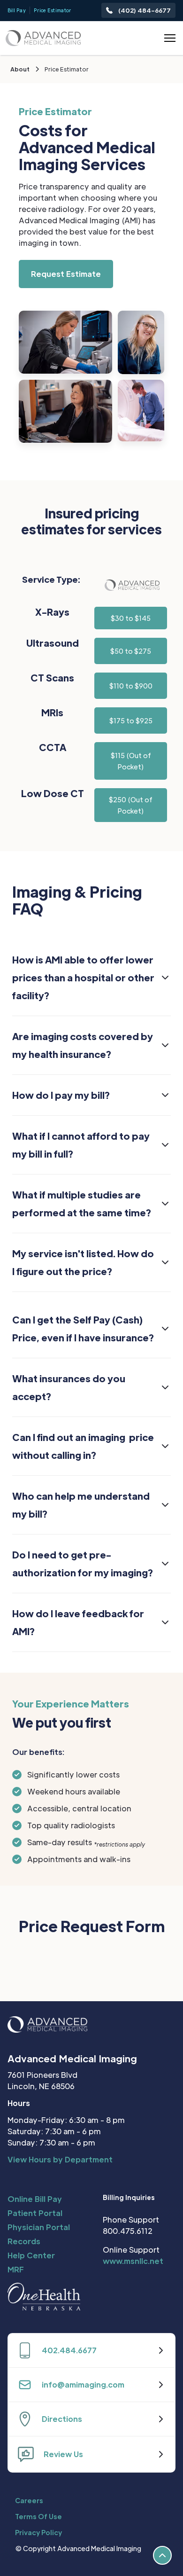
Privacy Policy (38, 2532)
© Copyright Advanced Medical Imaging (78, 2548)
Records (24, 2241)
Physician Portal (39, 2227)
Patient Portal (35, 2213)
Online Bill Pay (35, 2199)
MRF (16, 2269)
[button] (168, 38)
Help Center (31, 2255)
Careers (29, 2500)
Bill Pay (17, 10)
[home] (43, 38)
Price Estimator (53, 10)
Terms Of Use (38, 2516)
